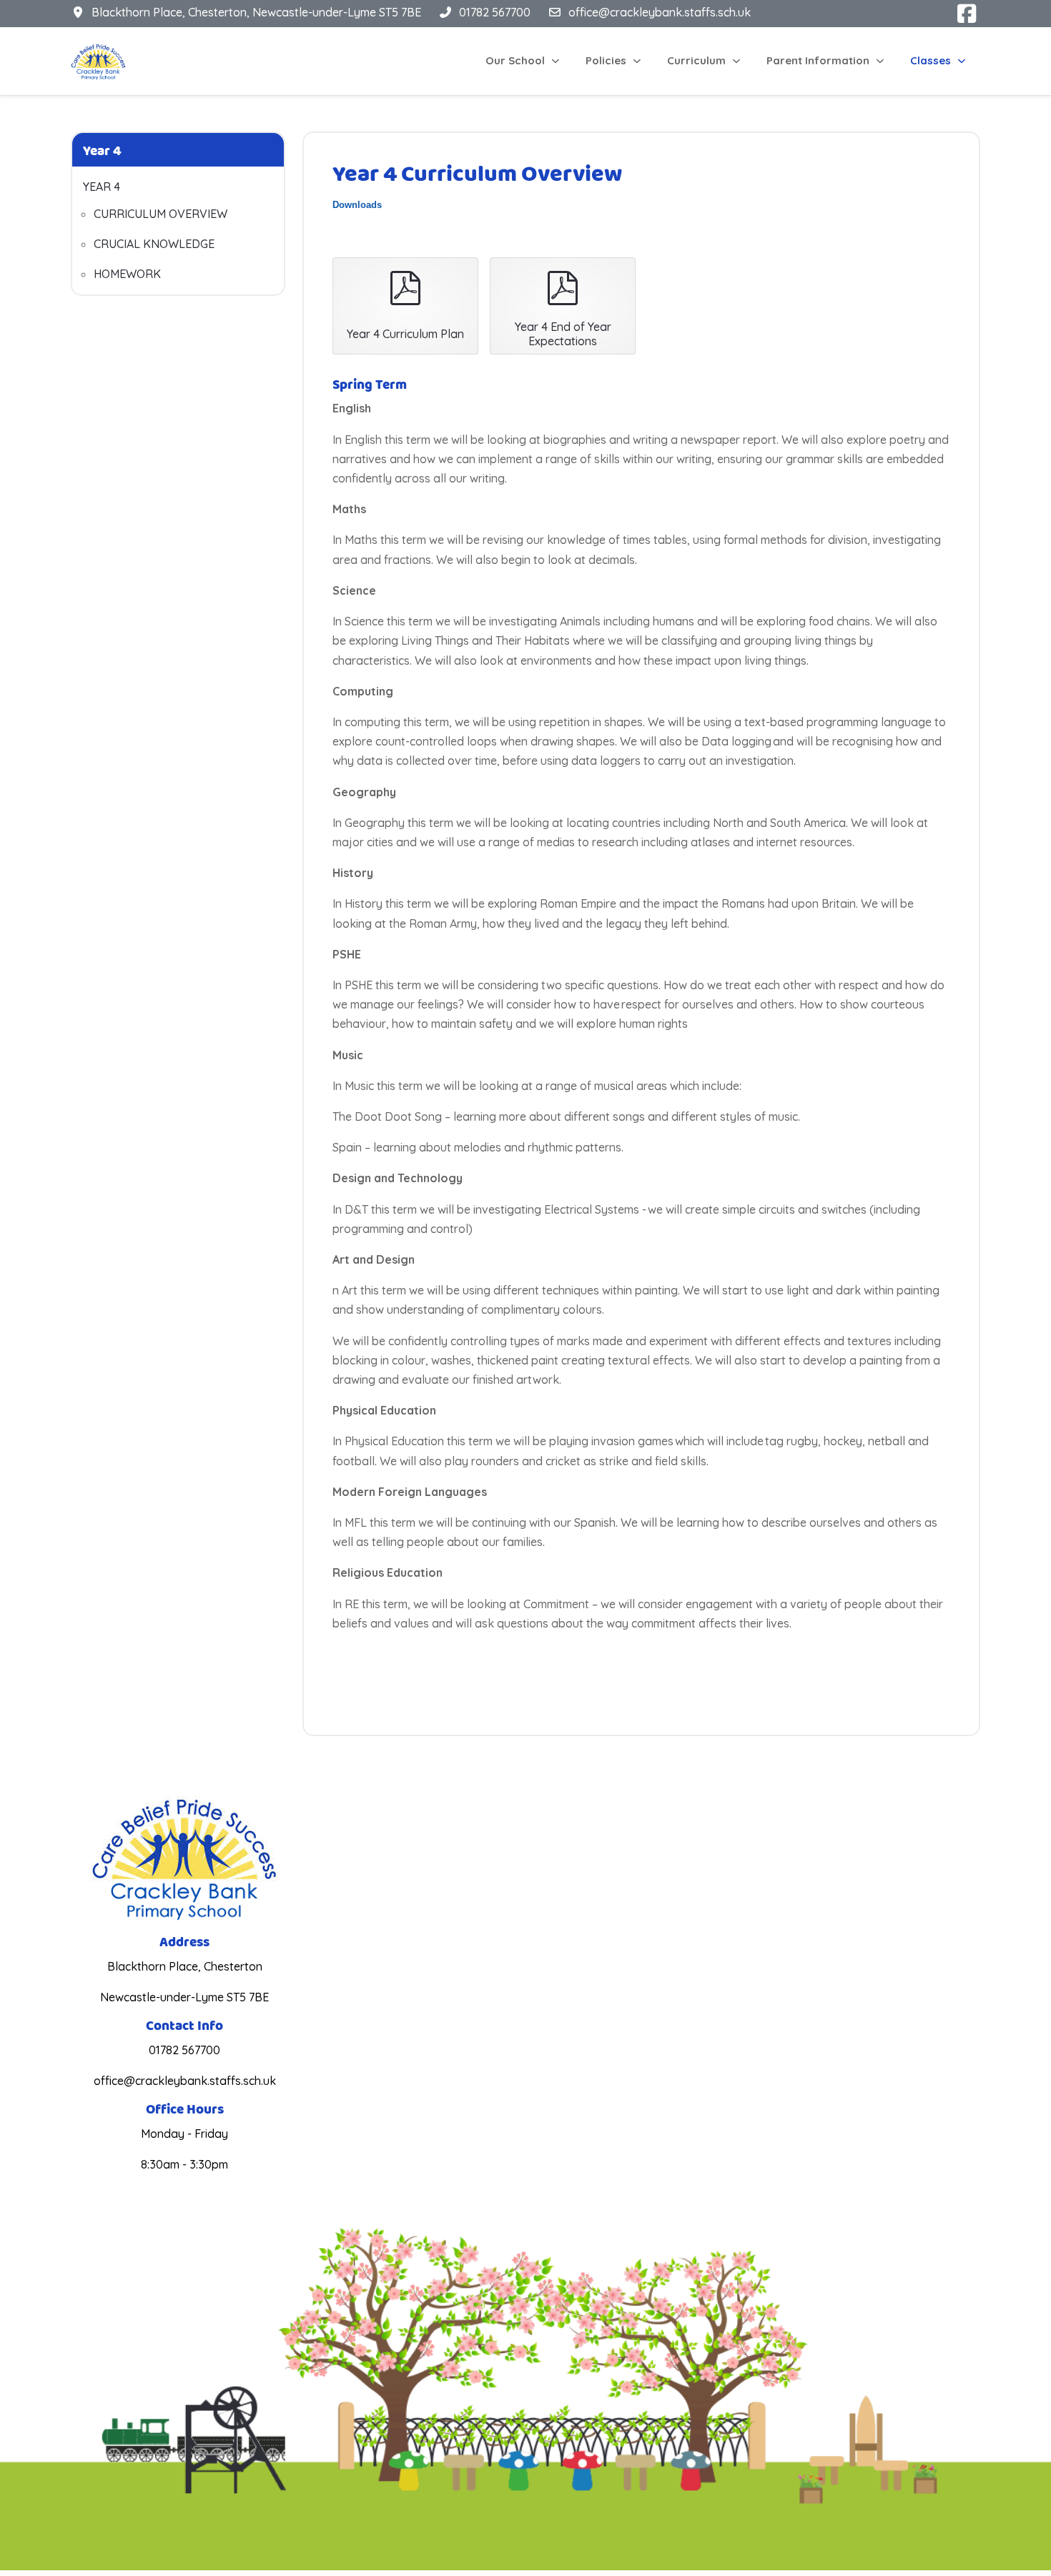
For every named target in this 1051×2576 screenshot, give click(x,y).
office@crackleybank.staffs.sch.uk (660, 12)
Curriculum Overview (161, 214)
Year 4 (102, 187)
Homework (127, 274)
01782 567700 (495, 12)
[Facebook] (967, 14)
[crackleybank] (98, 61)
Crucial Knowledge (154, 244)
